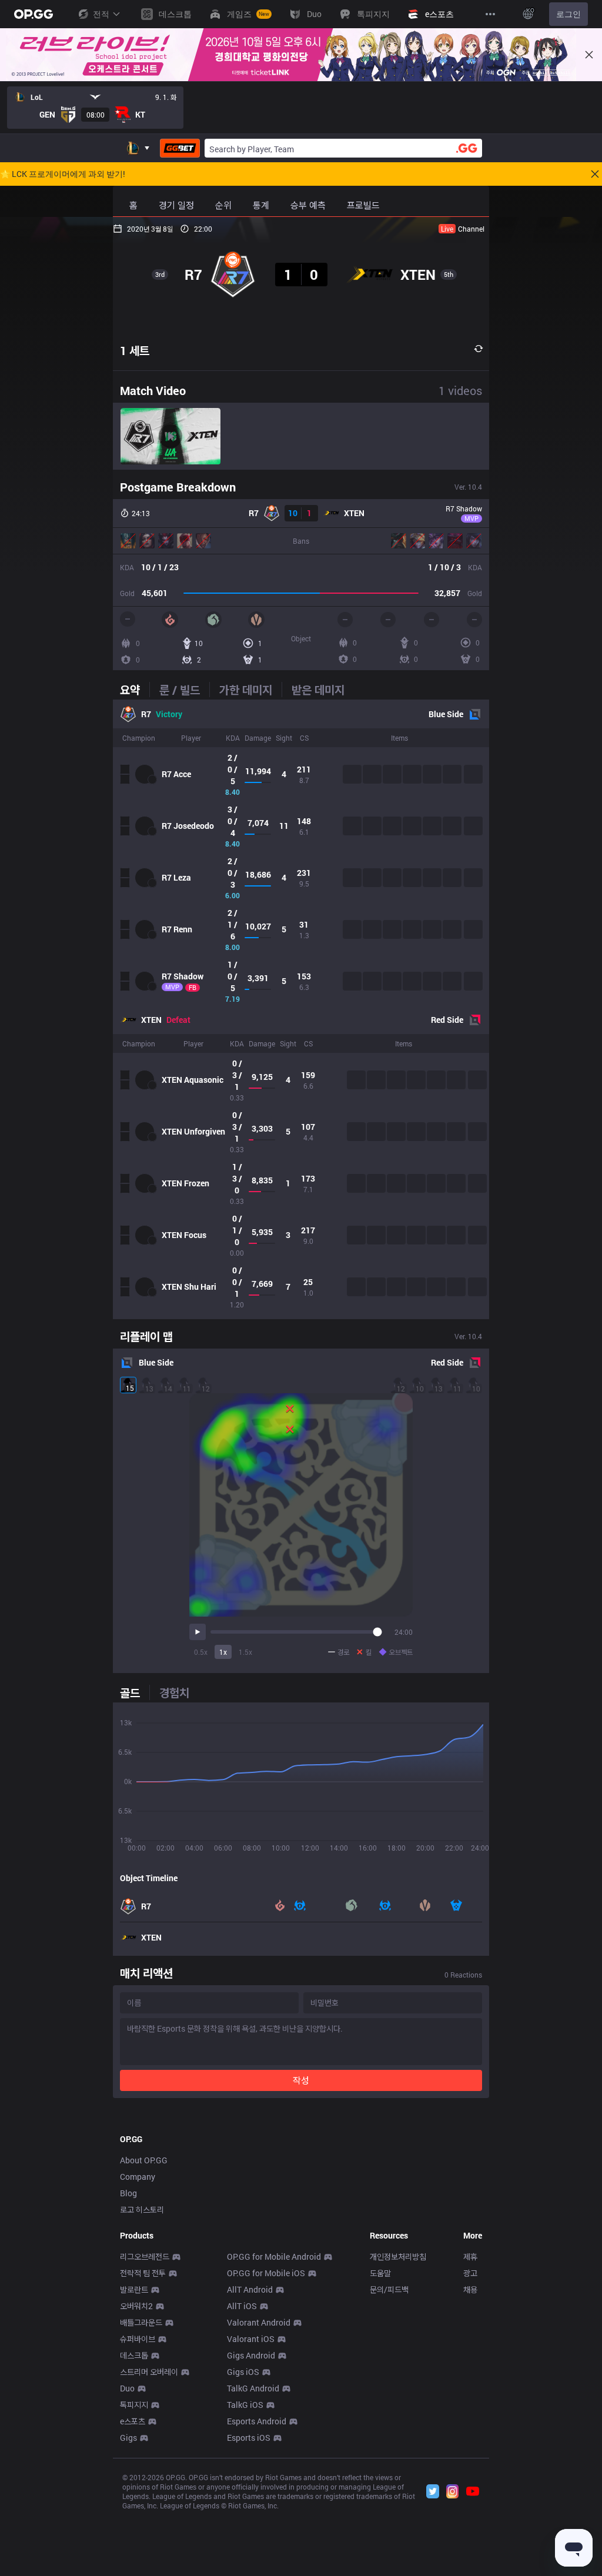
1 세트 (135, 350)
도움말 (380, 2273)
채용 (470, 2289)
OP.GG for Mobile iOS (266, 2273)
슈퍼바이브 (138, 2339)
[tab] (135, 690)
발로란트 (134, 2289)
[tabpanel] (301, 1009)
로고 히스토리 (142, 2209)
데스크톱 (134, 2355)
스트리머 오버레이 (149, 2372)
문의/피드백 (389, 2289)
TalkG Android (253, 2388)
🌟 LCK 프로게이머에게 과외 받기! (63, 174)
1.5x (245, 1652)
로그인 (568, 14)
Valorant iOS (251, 2339)
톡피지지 (134, 2405)
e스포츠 (133, 2421)
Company (138, 2177)
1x (223, 1652)
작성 (301, 2080)
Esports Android (257, 2421)
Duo (127, 2388)
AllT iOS (242, 2306)
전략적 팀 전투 (143, 2273)
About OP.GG (144, 2160)
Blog (128, 2193)
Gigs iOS (243, 2372)
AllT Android (250, 2289)
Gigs (128, 2438)
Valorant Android (259, 2322)
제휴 (470, 2256)
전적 (101, 14)
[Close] (589, 55)
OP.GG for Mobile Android (274, 2256)
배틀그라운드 (141, 2322)
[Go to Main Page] (34, 14)
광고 (470, 2273)
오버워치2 (136, 2306)
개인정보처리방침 (398, 2256)
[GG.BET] (180, 148)
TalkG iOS (245, 2405)
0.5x (201, 1652)
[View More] (490, 14)
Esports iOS (249, 2438)
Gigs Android (251, 2355)
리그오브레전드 (145, 2256)
